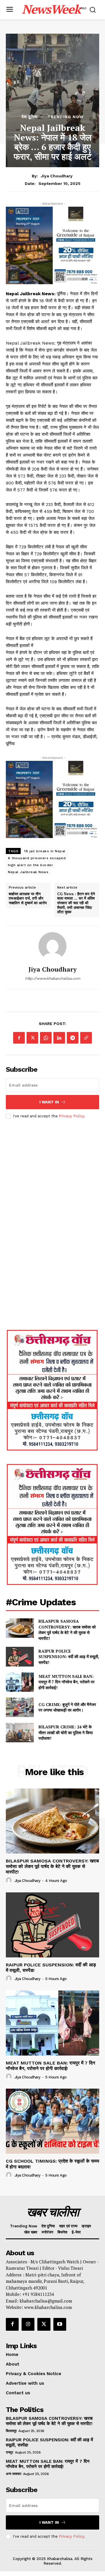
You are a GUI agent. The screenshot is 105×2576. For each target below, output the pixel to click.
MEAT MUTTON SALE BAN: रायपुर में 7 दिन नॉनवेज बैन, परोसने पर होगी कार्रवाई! (66, 1682)
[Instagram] (28, 2324)
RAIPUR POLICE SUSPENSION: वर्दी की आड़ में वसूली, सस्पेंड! (69, 1657)
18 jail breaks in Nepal (45, 851)
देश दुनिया (30, 117)
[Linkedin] (59, 1038)
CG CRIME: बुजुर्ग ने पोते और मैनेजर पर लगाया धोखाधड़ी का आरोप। (67, 1707)
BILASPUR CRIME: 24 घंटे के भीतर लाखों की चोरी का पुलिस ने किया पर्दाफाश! (66, 1732)
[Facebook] (19, 1038)
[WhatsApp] (46, 1038)
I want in (49, 1102)
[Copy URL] (86, 1038)
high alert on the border (30, 865)
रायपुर (9, 2452)
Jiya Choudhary (57, 176)
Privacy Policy (71, 1116)
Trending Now (66, 117)
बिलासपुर (11, 2431)
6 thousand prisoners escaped (37, 858)
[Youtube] (60, 2324)
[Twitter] (32, 1038)
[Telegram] (73, 1038)
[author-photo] (10, 1880)
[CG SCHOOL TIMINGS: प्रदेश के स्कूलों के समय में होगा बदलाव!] (52, 2121)
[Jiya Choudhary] (52, 946)
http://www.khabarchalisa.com (53, 978)
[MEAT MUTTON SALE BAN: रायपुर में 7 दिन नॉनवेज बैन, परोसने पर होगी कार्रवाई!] (20, 1682)
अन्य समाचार (13, 2474)
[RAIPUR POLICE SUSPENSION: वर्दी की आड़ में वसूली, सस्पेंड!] (20, 1657)
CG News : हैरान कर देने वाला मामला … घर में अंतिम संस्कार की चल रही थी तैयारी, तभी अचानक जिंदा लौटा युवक (76, 903)
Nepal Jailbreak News (28, 872)
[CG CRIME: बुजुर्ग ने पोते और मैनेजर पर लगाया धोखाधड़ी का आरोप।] (20, 1707)
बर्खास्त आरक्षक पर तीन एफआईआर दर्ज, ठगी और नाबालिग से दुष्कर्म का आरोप (28, 899)
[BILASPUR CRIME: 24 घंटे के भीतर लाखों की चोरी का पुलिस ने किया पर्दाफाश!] (20, 1733)
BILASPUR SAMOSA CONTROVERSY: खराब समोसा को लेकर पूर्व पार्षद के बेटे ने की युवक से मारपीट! (67, 1630)
